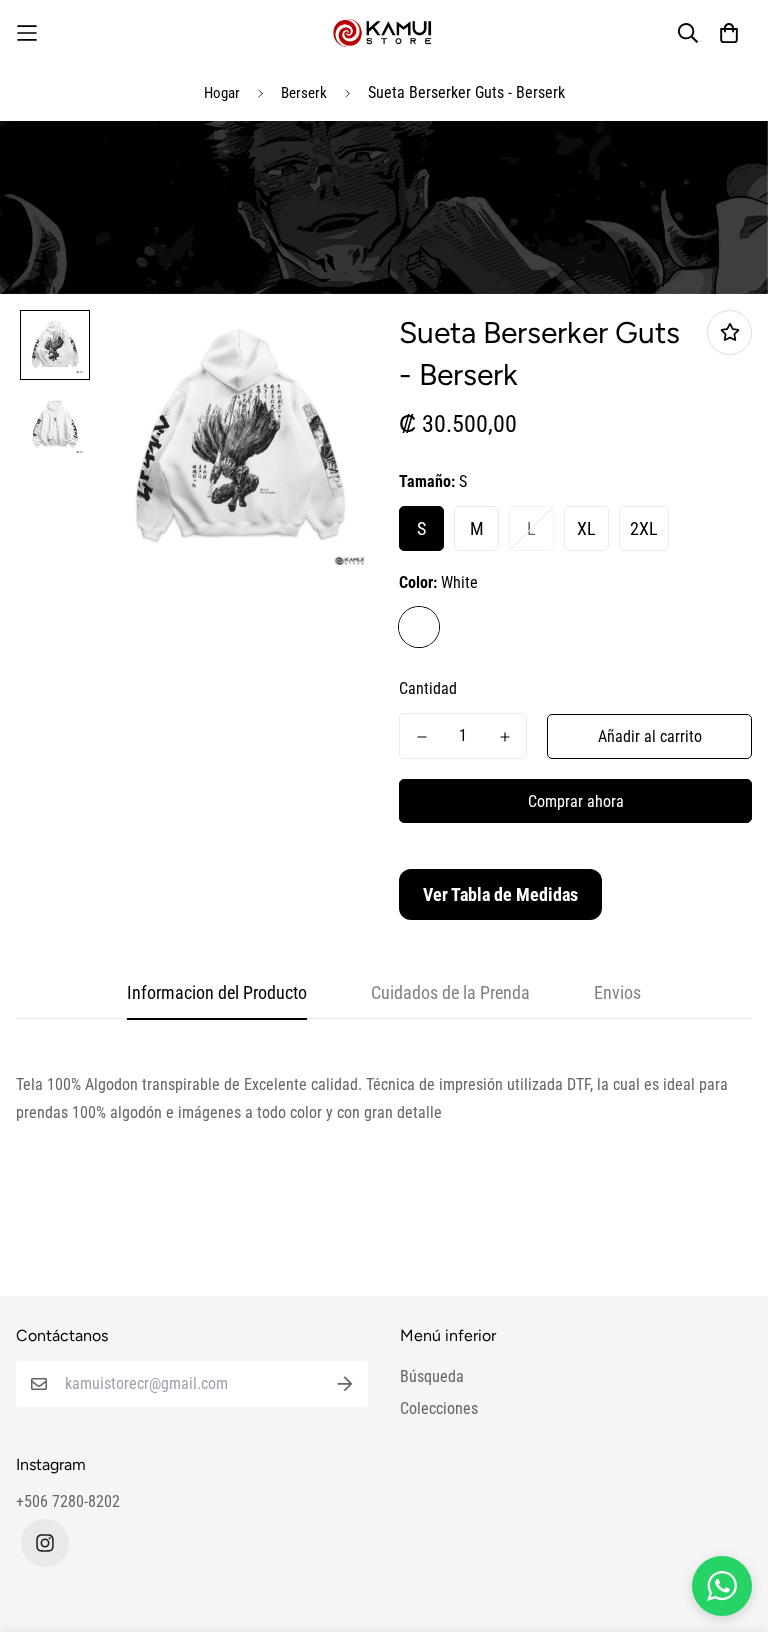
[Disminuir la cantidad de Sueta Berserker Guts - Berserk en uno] (421, 737)
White (419, 627)
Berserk (304, 93)
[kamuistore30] (384, 32)
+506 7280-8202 (68, 1501)
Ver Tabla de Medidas (500, 894)
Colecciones (439, 1408)
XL (586, 528)
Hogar (222, 93)
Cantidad (428, 688)
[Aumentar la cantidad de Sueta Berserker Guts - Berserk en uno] (504, 737)
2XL (644, 528)
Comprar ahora (576, 801)
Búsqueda (432, 1376)
